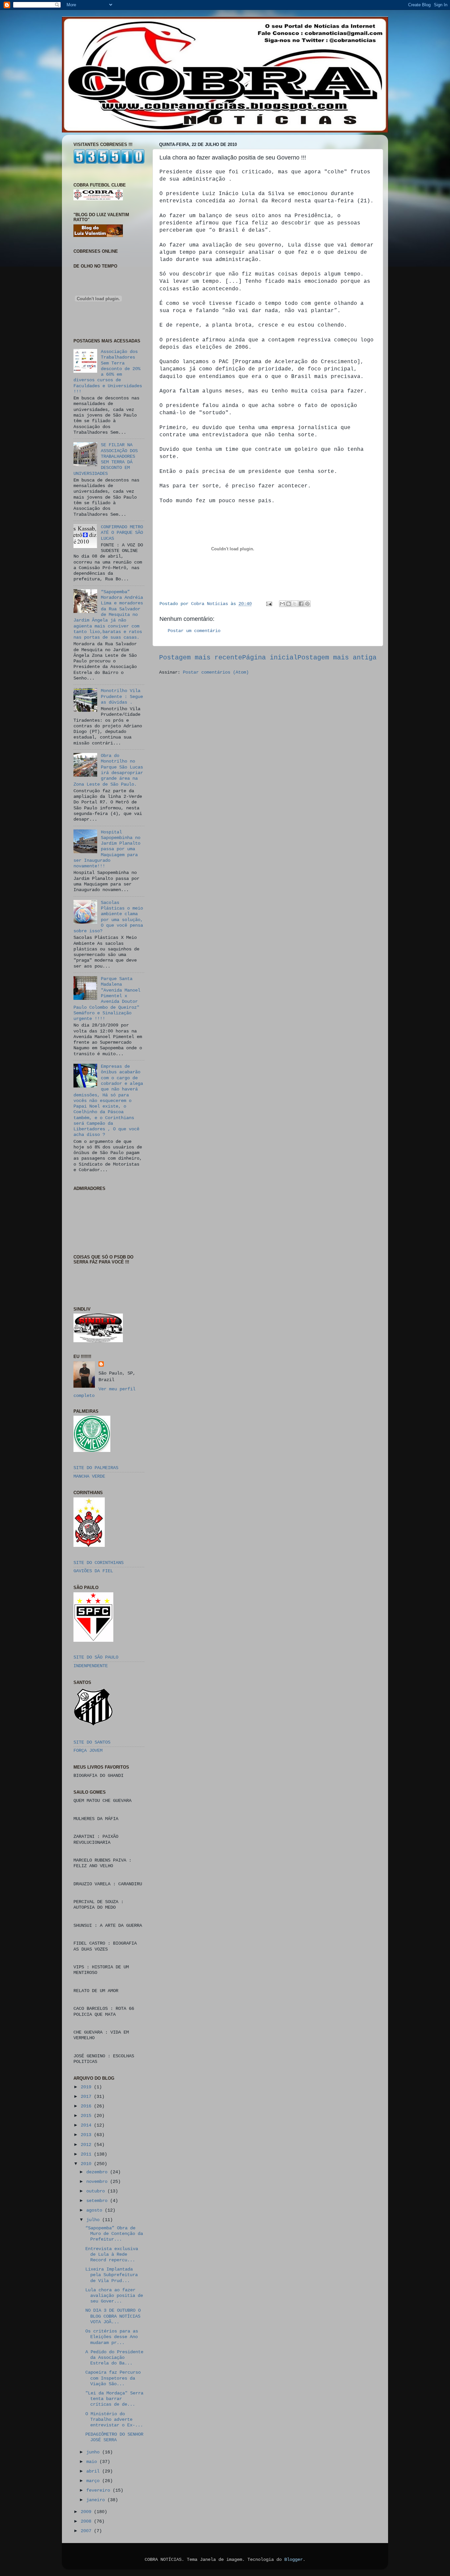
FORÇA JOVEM (88, 1751)
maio (93, 2462)
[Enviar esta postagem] (269, 604)
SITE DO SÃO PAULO (96, 1657)
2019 (87, 2087)
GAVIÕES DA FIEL (93, 1571)
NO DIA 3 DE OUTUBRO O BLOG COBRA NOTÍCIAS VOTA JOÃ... (113, 2316)
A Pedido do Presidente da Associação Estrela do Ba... (114, 2358)
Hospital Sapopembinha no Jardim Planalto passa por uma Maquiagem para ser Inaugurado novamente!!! (107, 849)
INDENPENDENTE (91, 1666)
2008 (87, 2521)
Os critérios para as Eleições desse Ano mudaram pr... (112, 2337)
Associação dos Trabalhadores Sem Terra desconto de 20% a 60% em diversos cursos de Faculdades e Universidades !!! (108, 372)
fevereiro (99, 2490)
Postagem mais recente (201, 658)
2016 (87, 2106)
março (94, 2481)
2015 (87, 2116)
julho (94, 2220)
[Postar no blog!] (289, 604)
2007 (87, 2531)
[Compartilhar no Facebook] (301, 604)
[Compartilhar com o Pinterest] (307, 604)
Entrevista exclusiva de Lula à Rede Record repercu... (112, 2255)
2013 (87, 2135)
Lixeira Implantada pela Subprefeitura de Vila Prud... (112, 2275)
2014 (87, 2125)
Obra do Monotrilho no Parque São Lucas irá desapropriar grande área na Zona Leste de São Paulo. (108, 770)
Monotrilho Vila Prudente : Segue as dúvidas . (122, 696)
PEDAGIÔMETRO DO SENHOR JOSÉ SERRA (114, 2437)
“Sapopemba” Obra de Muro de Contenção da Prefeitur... (114, 2234)
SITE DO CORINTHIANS (98, 1563)
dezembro (98, 2172)
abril (94, 2471)
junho (94, 2452)
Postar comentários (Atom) (216, 672)
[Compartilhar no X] (295, 604)
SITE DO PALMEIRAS (96, 1468)
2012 (87, 2145)
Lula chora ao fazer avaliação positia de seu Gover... (114, 2296)
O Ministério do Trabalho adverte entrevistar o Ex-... (114, 2420)
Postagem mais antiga (337, 658)
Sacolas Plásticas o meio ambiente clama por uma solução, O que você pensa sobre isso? (108, 917)
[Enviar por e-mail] (282, 604)
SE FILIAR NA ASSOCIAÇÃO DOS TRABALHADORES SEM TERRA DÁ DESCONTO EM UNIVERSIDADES (106, 459)
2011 (87, 2154)
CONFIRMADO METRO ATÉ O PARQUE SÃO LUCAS (122, 533)
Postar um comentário (194, 631)
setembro (98, 2201)
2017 (87, 2097)
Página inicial (270, 658)
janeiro (97, 2500)
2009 (87, 2512)
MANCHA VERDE (89, 1476)
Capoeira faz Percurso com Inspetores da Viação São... (113, 2378)
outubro (97, 2191)
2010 (87, 2164)
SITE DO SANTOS (92, 1742)
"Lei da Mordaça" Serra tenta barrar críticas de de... (114, 2399)
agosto (96, 2210)
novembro (98, 2182)
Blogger (294, 2560)
